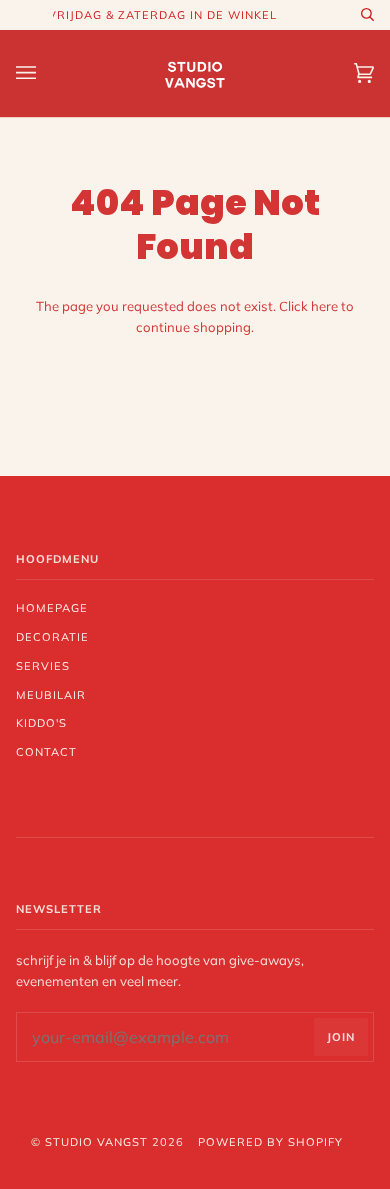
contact (46, 752)
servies (43, 666)
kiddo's (41, 723)
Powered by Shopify (270, 1142)
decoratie (52, 637)
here (324, 306)
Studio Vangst (96, 1142)
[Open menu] (46, 73)
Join (341, 1037)
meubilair (51, 695)
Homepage (52, 608)
